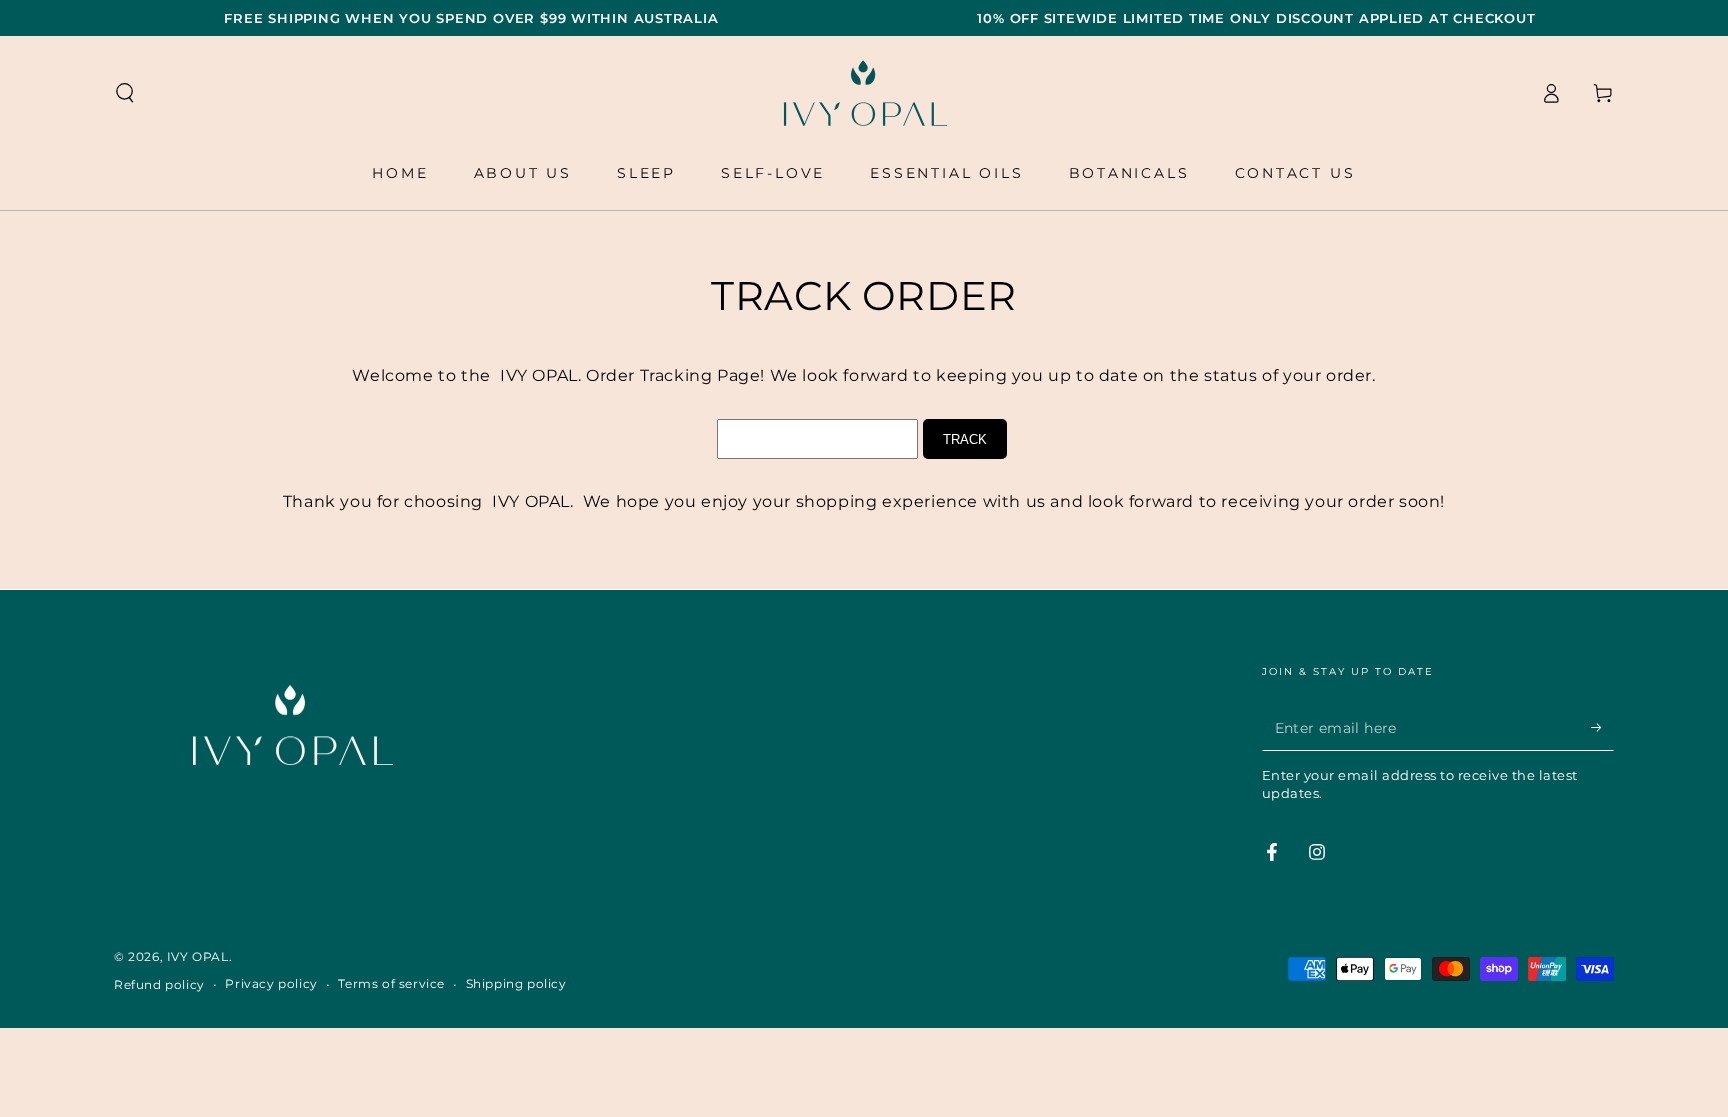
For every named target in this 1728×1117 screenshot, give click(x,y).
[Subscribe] (1602, 728)
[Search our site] (125, 93)
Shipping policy (516, 983)
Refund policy (159, 984)
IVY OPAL (198, 956)
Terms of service (391, 983)
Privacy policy (271, 983)
